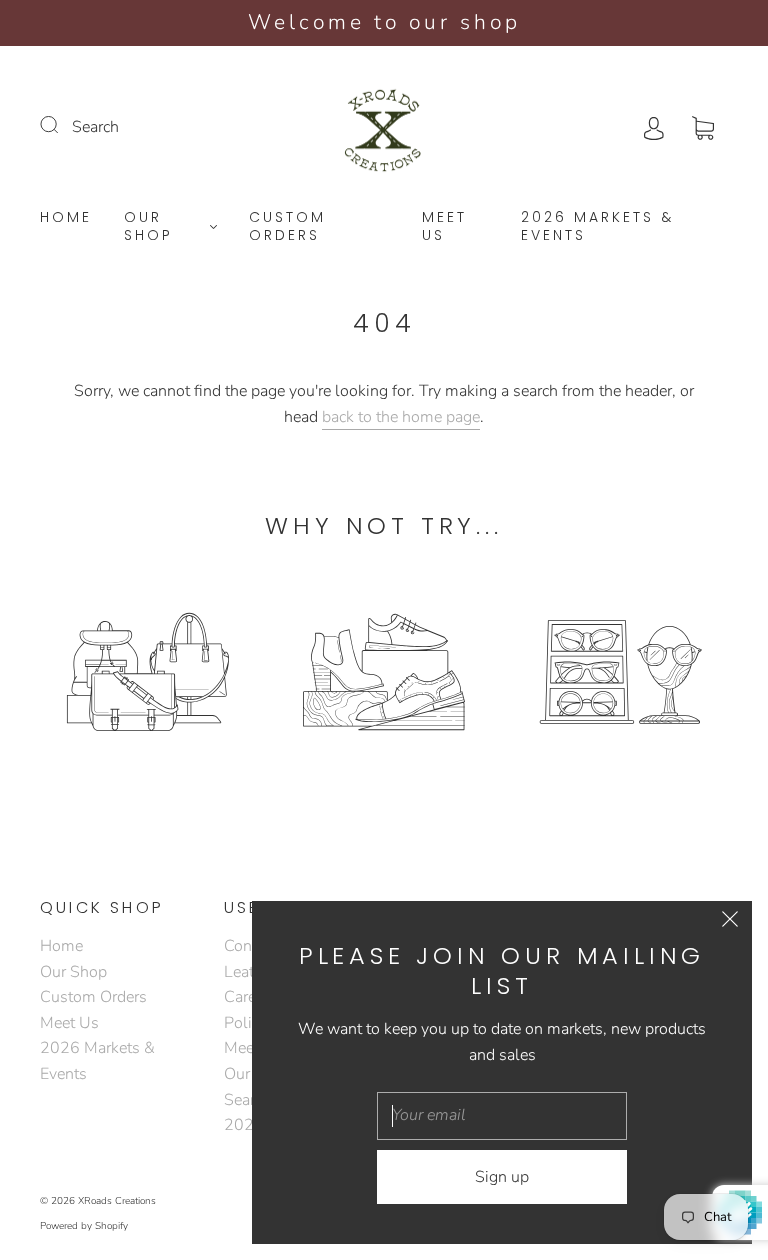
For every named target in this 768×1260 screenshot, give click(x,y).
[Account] (654, 127)
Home (66, 218)
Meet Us (444, 226)
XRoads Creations (117, 1201)
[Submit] (62, 125)
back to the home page (401, 417)
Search (95, 127)
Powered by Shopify (84, 1226)
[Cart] (703, 127)
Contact (250, 946)
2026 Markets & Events (597, 226)
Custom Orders (287, 226)
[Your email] (502, 1116)
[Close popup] (730, 923)
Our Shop (148, 226)
